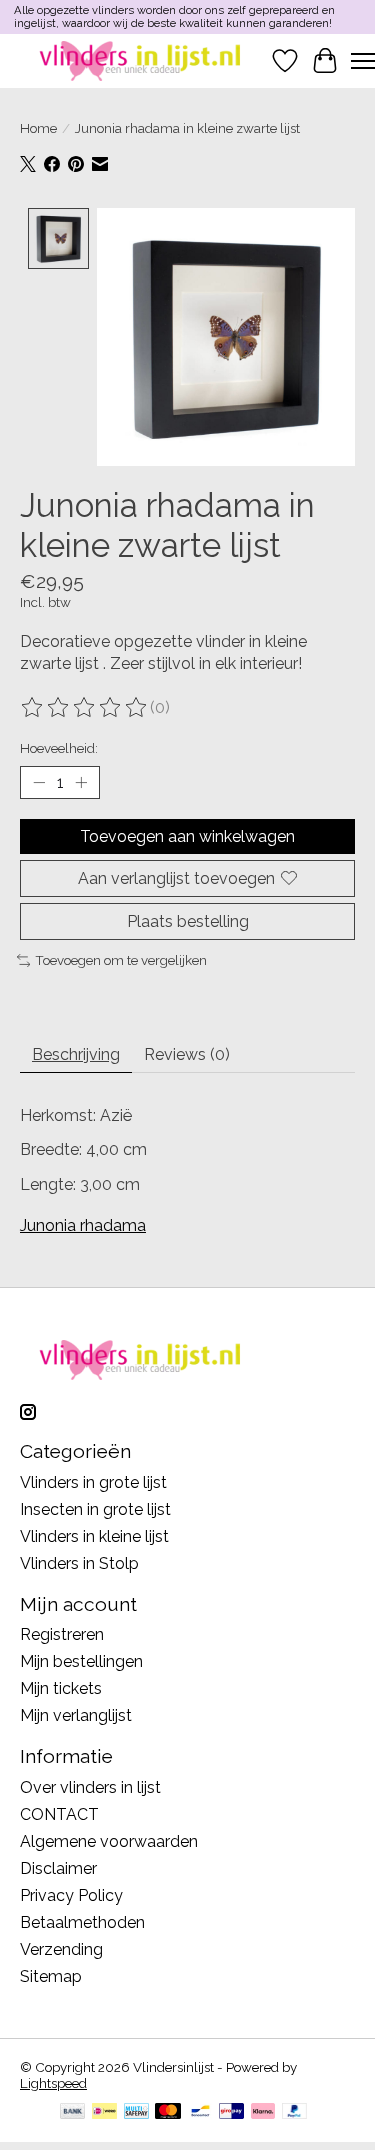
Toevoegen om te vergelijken (121, 960)
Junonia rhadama (83, 1225)
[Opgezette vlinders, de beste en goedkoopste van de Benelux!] (142, 60)
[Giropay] (231, 2112)
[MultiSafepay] (136, 2112)
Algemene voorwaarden (109, 1841)
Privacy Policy (71, 1895)
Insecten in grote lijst (95, 1509)
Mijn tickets (61, 1688)
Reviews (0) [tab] (187, 1054)
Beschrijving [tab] (76, 1054)
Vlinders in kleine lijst (94, 1536)
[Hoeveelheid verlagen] (39, 782)
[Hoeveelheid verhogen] (81, 782)
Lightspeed (53, 2083)
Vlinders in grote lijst (93, 1482)
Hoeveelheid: (59, 748)
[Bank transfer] (73, 2112)
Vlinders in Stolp (79, 1563)
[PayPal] (295, 2112)
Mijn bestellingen (81, 1661)
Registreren (62, 1634)
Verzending (61, 1949)
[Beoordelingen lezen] (85, 708)
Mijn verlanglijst (76, 1715)
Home (38, 128)
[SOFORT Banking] (263, 2112)
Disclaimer (58, 1868)
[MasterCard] (168, 2112)
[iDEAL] (104, 2112)
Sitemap (51, 1976)
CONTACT (59, 1814)
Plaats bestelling (188, 921)
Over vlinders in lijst (90, 1787)
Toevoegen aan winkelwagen (187, 836)
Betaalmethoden (82, 1922)
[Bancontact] (200, 2112)
